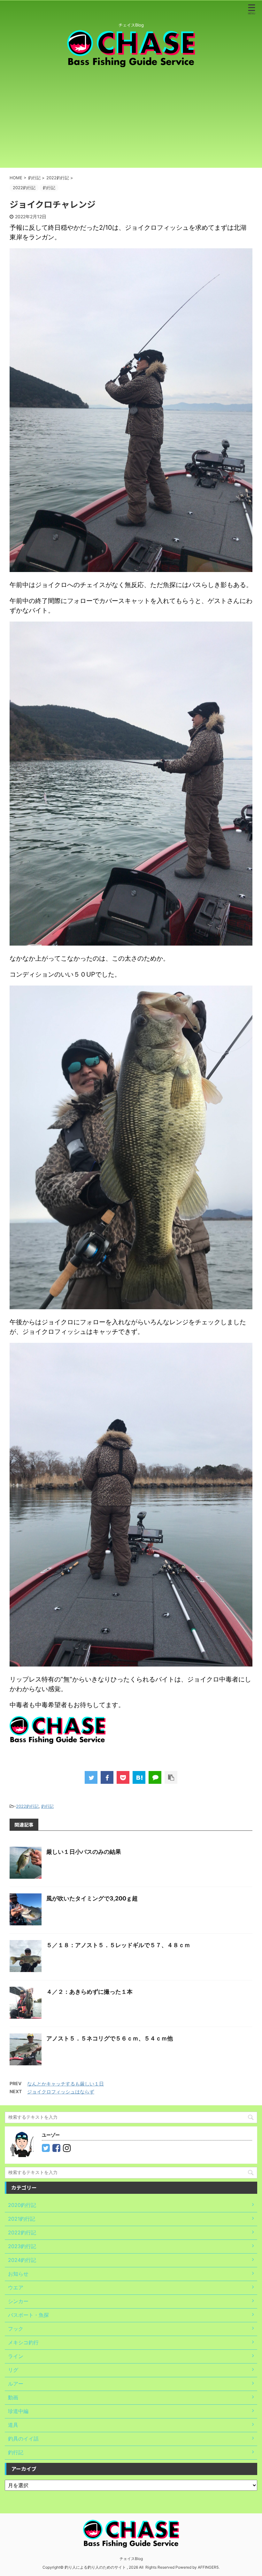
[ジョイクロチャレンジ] (139, 1777)
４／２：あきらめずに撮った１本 (89, 1992)
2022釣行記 (27, 1806)
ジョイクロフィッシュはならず (61, 2092)
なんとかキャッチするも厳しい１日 (65, 2084)
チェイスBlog (131, 2559)
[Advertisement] (131, 117)
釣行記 (47, 1806)
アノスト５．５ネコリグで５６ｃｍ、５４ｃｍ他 (110, 2038)
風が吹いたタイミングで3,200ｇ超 (92, 1898)
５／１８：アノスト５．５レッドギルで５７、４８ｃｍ (118, 1945)
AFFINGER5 (208, 2567)
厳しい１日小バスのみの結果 (84, 1852)
